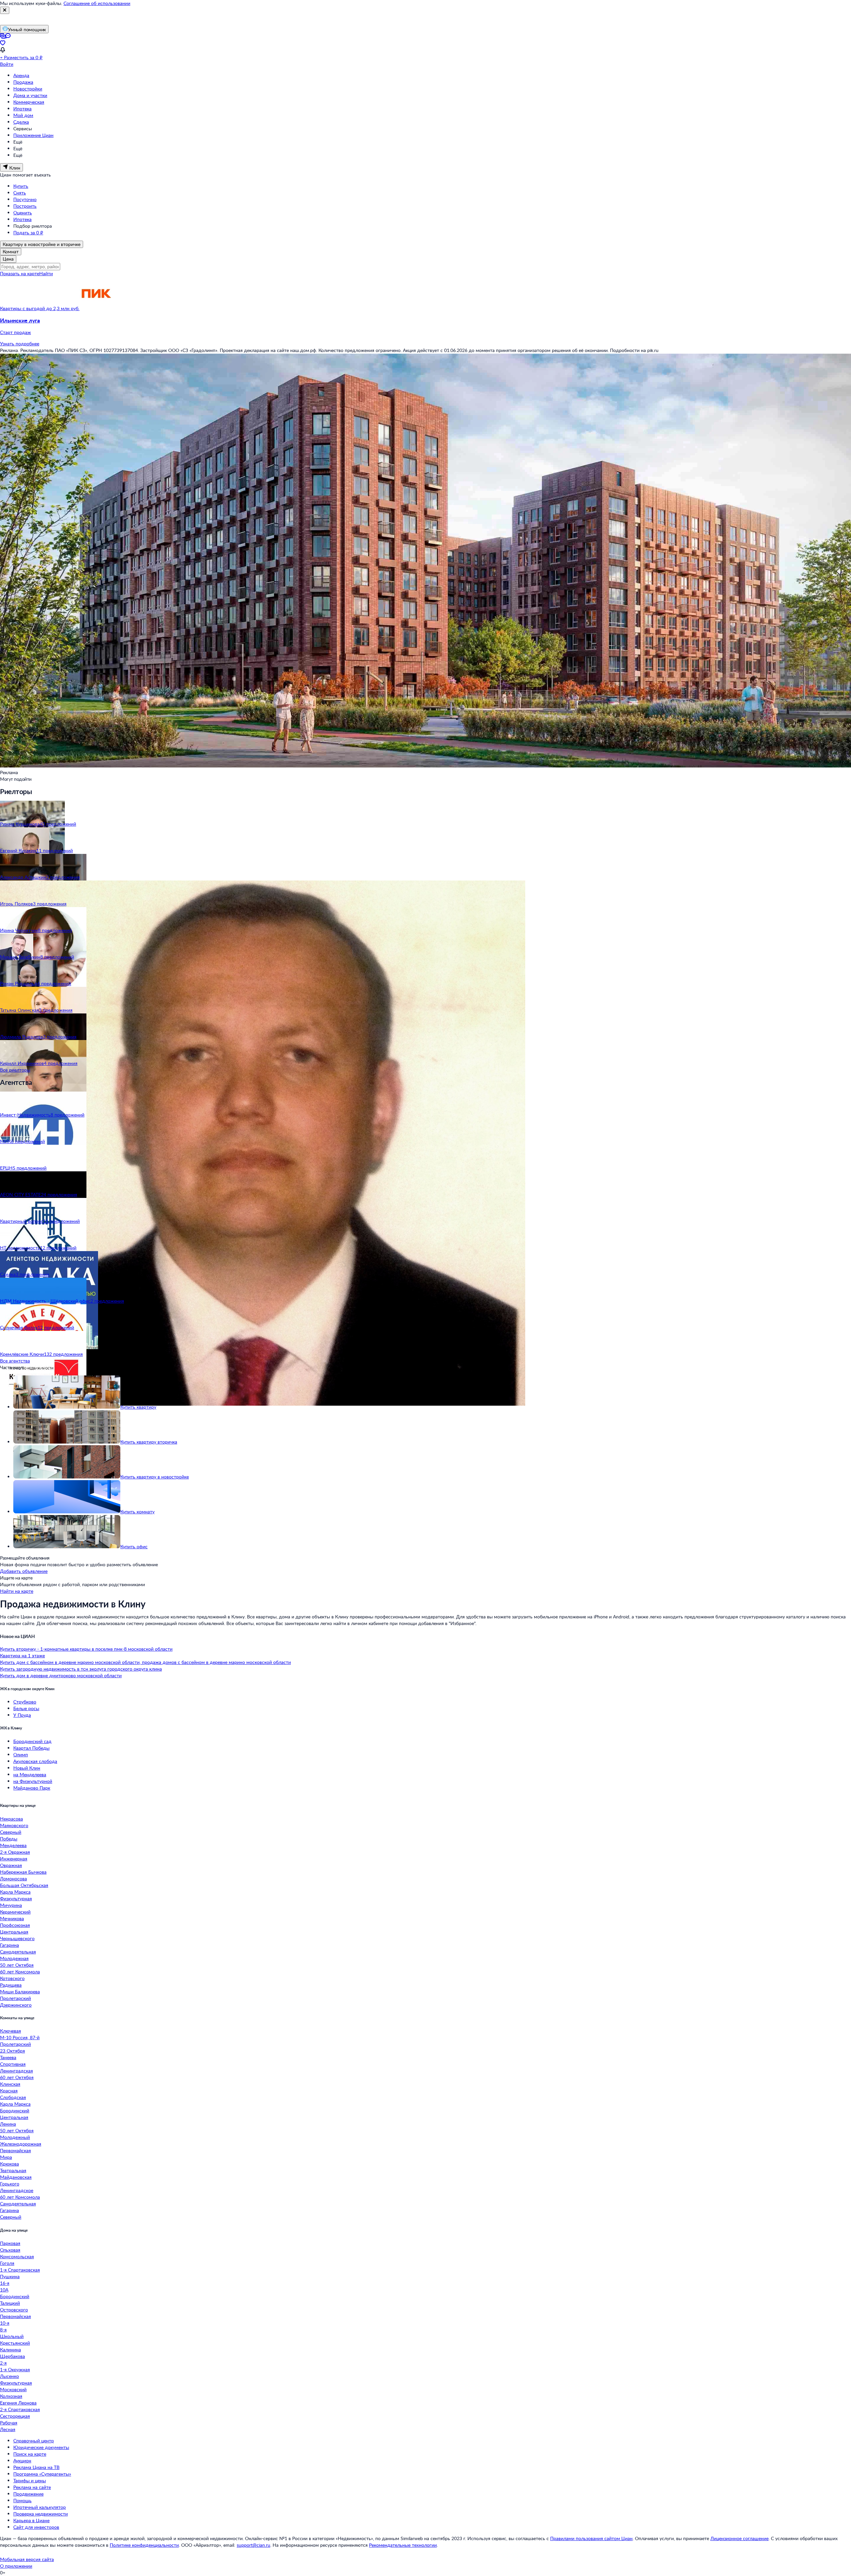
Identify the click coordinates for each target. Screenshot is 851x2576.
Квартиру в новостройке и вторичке (42, 244)
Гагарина (9, 1945)
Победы (9, 1839)
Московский (13, 2389)
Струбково (25, 1702)
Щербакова (12, 2356)
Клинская (10, 2084)
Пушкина (10, 2276)
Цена (8, 259)
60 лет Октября (17, 2077)
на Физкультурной (33, 1781)
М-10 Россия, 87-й (20, 2037)
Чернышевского (17, 1938)
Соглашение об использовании (97, 3)
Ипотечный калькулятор (40, 2507)
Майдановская (16, 2177)
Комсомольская (17, 2256)
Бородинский (15, 2110)
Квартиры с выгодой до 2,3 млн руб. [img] (40, 308)
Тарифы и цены (30, 2480)
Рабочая (9, 2423)
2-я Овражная (15, 1852)
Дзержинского (16, 2005)
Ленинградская (16, 2071)
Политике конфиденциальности (144, 2545)
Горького (10, 2184)
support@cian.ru (253, 2545)
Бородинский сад (32, 1741)
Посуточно (25, 199)
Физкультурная (16, 1898)
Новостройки (28, 89)
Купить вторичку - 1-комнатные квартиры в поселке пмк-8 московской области (86, 1649)
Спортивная (13, 2064)
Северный (11, 1832)
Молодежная (14, 1958)
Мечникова (12, 1918)
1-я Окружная (15, 2369)
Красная (9, 2091)
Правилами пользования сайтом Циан (591, 2538)
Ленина (8, 2124)
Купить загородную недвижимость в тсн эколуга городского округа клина (81, 1669)
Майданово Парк (32, 1788)
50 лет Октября (17, 1965)
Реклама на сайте (32, 2487)
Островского (14, 2310)
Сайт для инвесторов (36, 2527)
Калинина (10, 2349)
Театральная (13, 2170)
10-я (5, 2323)
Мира (6, 2157)
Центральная (14, 1932)
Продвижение (28, 2494)
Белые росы (26, 1708)
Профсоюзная (15, 1925)
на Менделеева (30, 1774)
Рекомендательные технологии (403, 2545)
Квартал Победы (31, 1748)
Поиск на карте (30, 2454)
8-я (3, 2330)
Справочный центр (34, 2441)
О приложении (16, 2566)
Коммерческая (29, 102)
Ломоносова (13, 1878)
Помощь (22, 2500)
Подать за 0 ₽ (28, 233)
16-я (5, 2283)
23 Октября (12, 2051)
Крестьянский (15, 2343)
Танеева (8, 2057)
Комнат (11, 251)
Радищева (11, 1985)
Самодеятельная (18, 1952)
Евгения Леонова (18, 2403)
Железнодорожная (21, 2144)
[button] (425, 326)
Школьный (12, 2336)
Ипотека (22, 109)
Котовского (12, 1978)
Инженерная (14, 1859)
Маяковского (14, 1825)
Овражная (11, 1865)
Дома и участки (30, 95)
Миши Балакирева (20, 1991)
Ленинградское (17, 2190)
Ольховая (10, 2250)
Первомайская (15, 2150)
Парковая (10, 2243)
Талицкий (10, 2303)
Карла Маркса (15, 1892)
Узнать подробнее (20, 344)
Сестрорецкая (15, 2416)
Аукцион (22, 2460)
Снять (20, 193)
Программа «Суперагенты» (42, 2474)
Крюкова (9, 2164)
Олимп (21, 1755)
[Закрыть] (5, 10)
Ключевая (10, 2031)
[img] (96, 308)
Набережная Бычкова (23, 1872)
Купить (21, 186)
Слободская (13, 2097)
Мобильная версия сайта (27, 2559)
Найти (46, 273)
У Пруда (22, 1715)
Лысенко (9, 2376)
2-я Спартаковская (20, 2409)
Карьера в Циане (31, 2520)
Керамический (15, 1912)
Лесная (8, 2429)
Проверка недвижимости (41, 2514)
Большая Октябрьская (24, 1885)
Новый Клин (27, 1768)
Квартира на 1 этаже (22, 1655)
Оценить (23, 213)
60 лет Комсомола (20, 1972)
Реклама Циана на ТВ (36, 2467)
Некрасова (11, 1819)
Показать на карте (20, 273)
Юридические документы (41, 2447)
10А (4, 2290)
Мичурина (11, 1905)
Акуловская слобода (35, 1761)
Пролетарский (15, 1998)
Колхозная (11, 2396)
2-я (3, 2363)
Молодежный (15, 2137)
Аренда (21, 75)
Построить (25, 206)
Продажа (23, 82)
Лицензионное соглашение (739, 2538)
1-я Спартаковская (20, 2270)
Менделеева (13, 1845)
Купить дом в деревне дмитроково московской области (61, 1675)
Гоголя (7, 2263)
